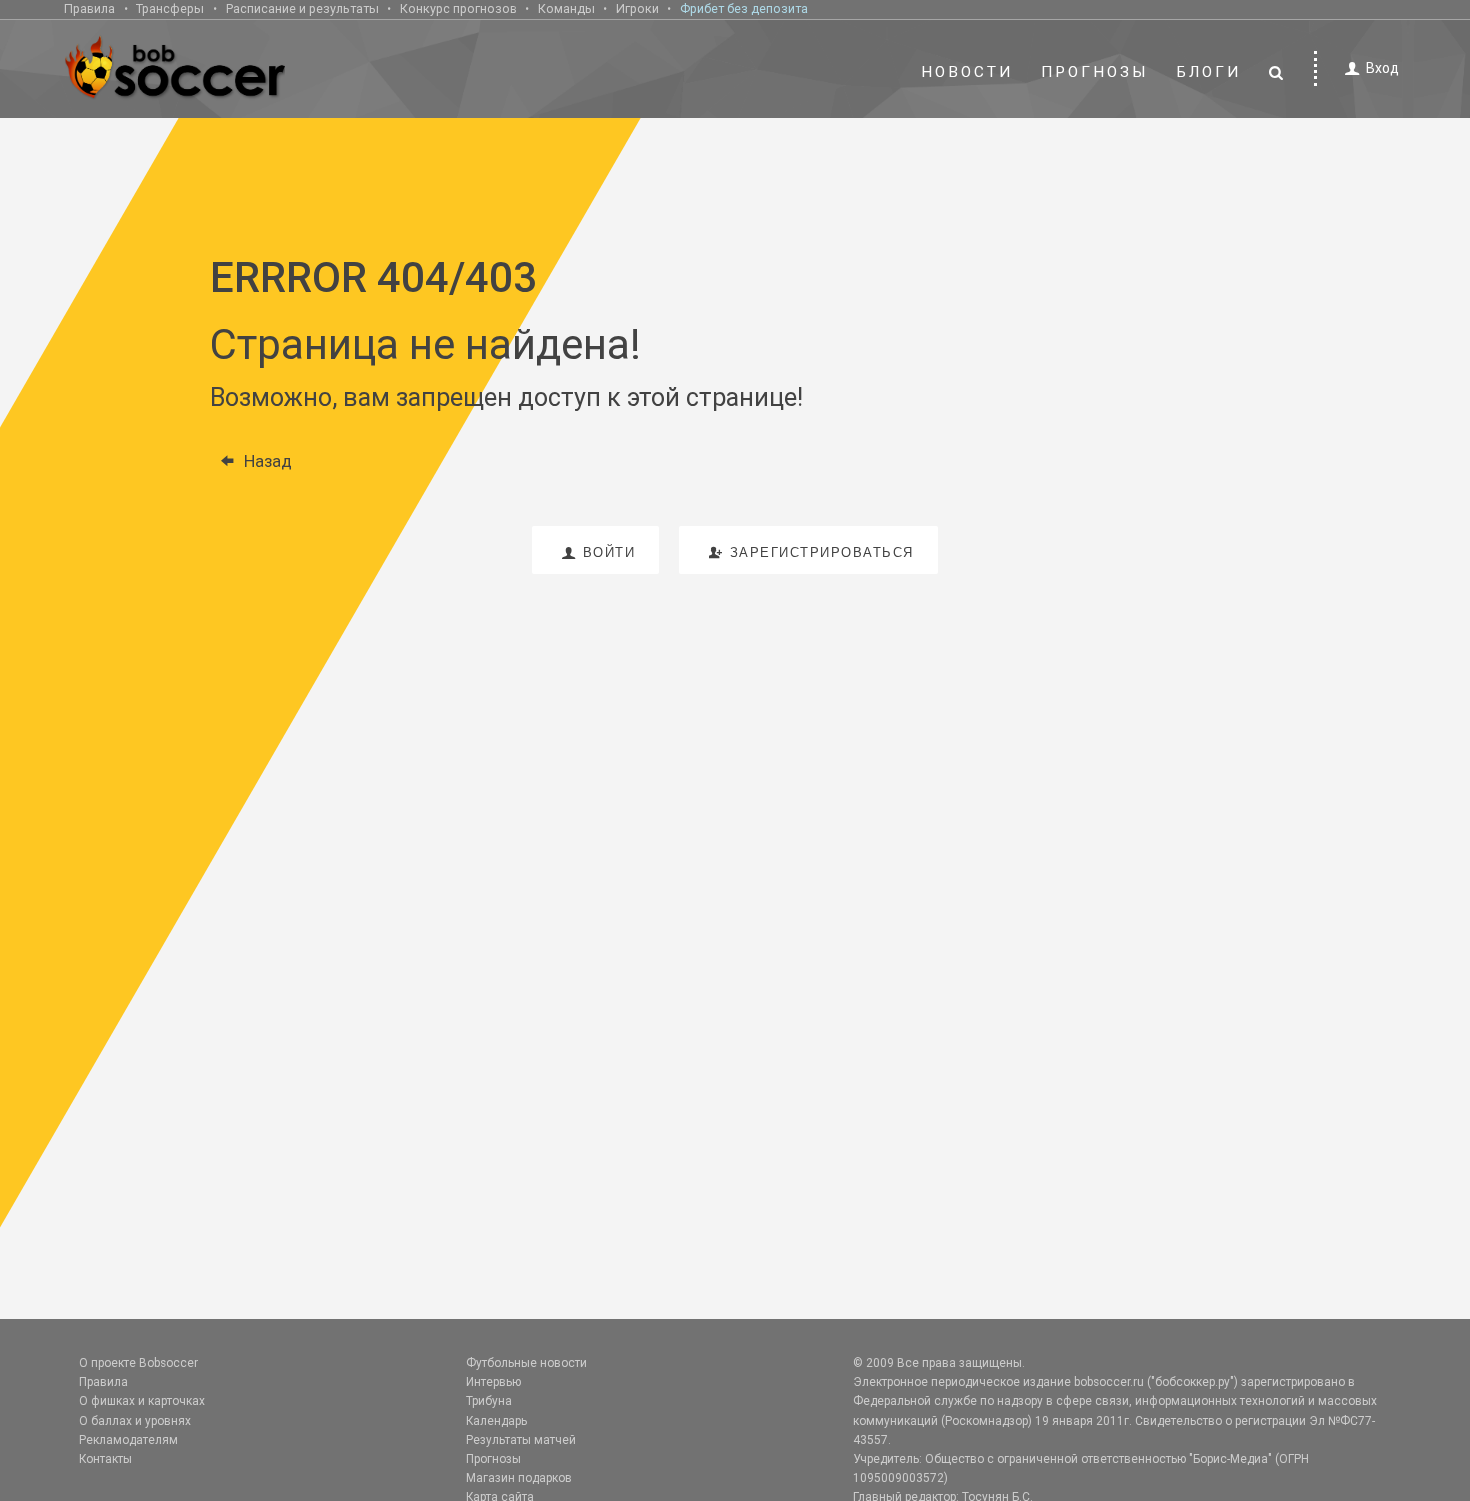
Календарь (496, 1421)
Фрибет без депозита (744, 8)
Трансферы (170, 8)
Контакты (105, 1459)
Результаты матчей (521, 1440)
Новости (967, 72)
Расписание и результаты (302, 8)
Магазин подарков (519, 1478)
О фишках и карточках (142, 1401)
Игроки (637, 8)
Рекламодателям (128, 1440)
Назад (268, 461)
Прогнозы (1095, 72)
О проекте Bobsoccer (138, 1363)
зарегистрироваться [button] (822, 552)
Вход (1382, 68)
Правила (89, 8)
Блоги (1209, 72)
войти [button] (609, 552)
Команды (566, 8)
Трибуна (489, 1401)
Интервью (493, 1382)
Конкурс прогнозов (458, 8)
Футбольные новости (526, 1363)
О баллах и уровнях (135, 1421)
